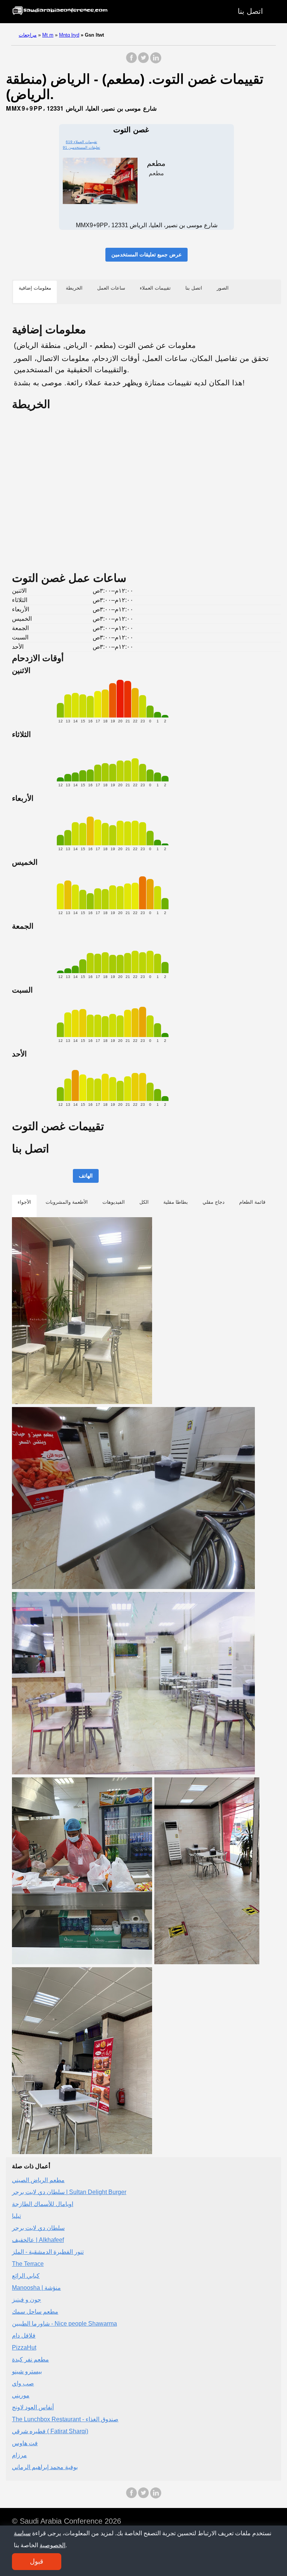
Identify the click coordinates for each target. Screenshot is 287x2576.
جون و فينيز (27, 2300)
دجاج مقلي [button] (214, 1202)
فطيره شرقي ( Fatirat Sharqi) (50, 2431)
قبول (37, 2561)
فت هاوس (25, 2443)
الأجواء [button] (24, 1202)
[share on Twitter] (143, 61)
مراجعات (28, 35)
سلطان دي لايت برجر (38, 2228)
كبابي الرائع (26, 2276)
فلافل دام (24, 2336)
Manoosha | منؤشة (36, 2288)
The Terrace (28, 2264)
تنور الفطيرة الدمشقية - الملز (48, 2252)
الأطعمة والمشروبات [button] (67, 1202)
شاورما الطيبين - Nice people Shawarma (64, 2324)
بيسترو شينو (27, 2371)
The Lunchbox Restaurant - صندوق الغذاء (65, 2419)
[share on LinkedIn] (155, 61)
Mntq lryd (69, 35)
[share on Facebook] (132, 61)
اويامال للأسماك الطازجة (43, 2204)
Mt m (48, 35)
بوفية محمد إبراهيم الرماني (45, 2467)
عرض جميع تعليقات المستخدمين (146, 254)
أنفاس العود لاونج (33, 2407)
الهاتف (86, 1176)
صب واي (23, 2383)
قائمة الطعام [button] (252, 1202)
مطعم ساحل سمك (35, 2312)
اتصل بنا (250, 11)
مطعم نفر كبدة (30, 2359)
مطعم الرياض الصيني (38, 2180)
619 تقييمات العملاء (81, 142)
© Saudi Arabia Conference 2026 (67, 2521)
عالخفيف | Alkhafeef (38, 2240)
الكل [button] (144, 1202)
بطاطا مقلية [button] (176, 1202)
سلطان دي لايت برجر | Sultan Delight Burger (69, 2192)
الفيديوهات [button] (114, 1202)
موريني (21, 2395)
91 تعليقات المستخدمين (81, 147)
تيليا (16, 2216)
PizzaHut (24, 2347)
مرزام (19, 2455)
